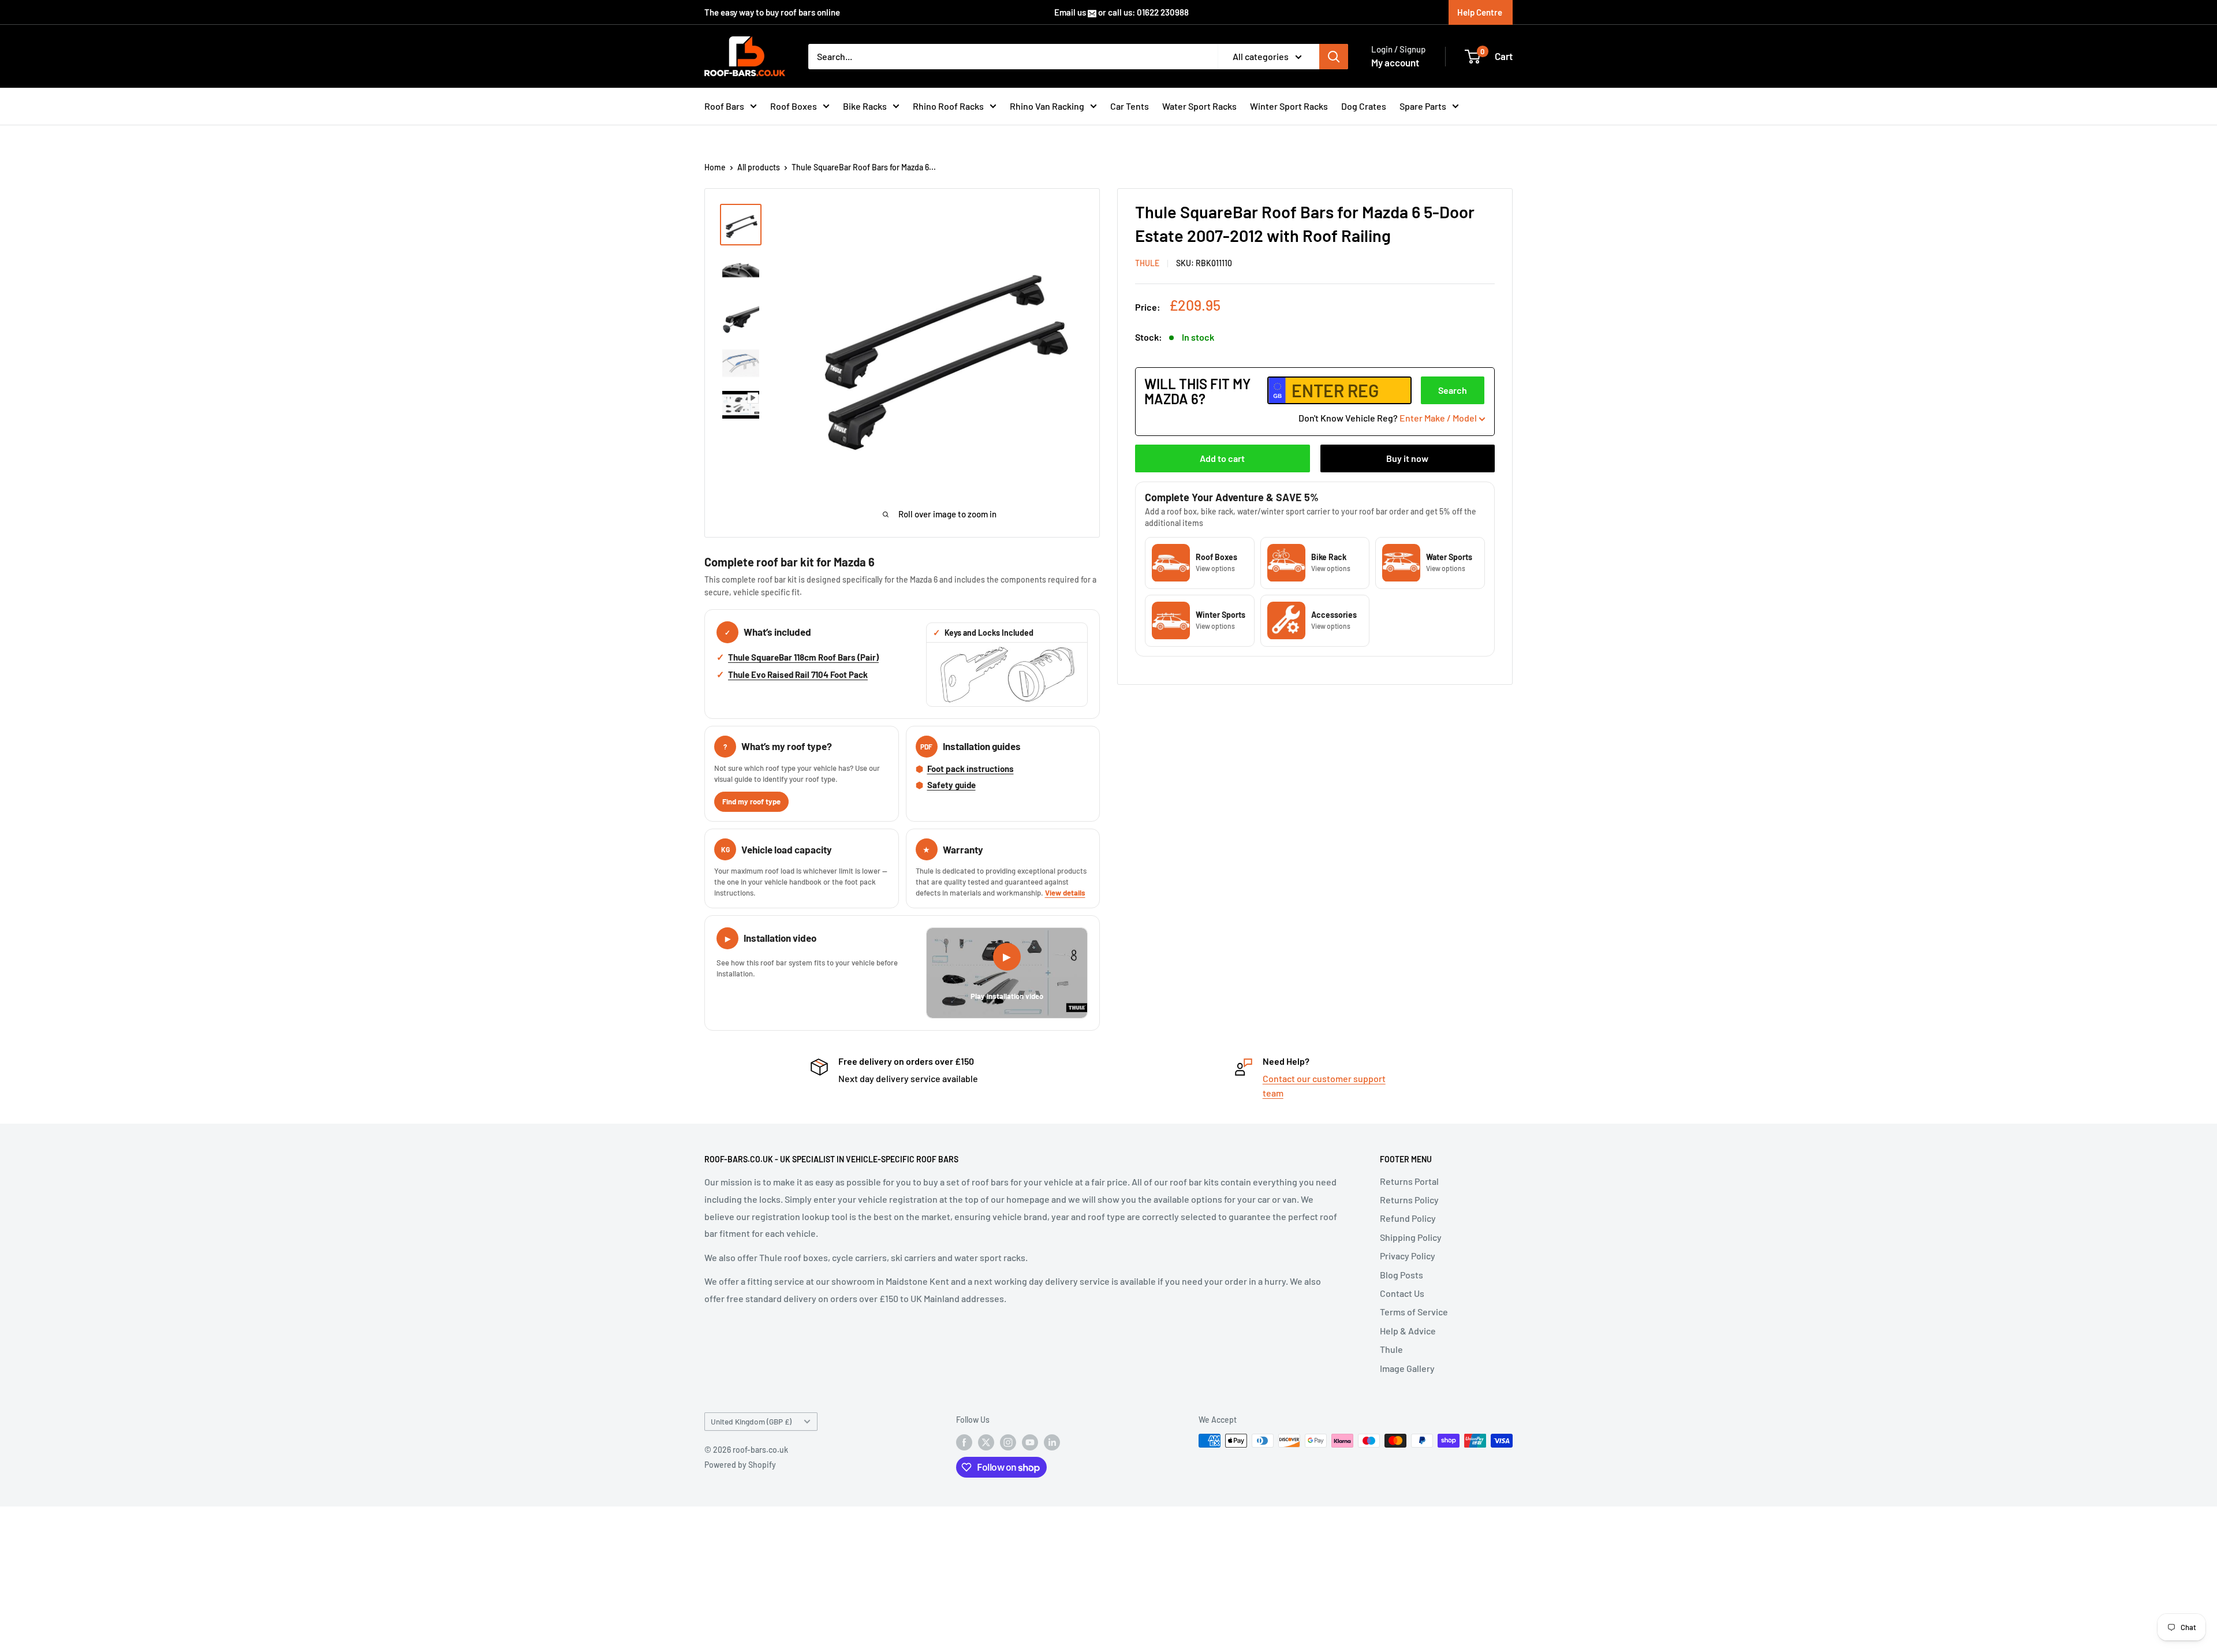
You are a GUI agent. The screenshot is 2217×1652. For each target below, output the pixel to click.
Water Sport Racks (1199, 106)
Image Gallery (1407, 1368)
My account (1395, 62)
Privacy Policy (1408, 1256)
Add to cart (1222, 458)
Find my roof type (751, 801)
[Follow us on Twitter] (986, 1442)
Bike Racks (865, 106)
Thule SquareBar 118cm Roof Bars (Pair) (803, 657)
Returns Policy (1409, 1200)
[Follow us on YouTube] (1030, 1442)
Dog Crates (1364, 106)
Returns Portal (1409, 1181)
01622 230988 (1163, 12)
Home (715, 167)
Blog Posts (1402, 1275)
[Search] (1334, 57)
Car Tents (1130, 106)
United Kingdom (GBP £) (751, 1421)
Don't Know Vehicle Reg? (1388, 418)
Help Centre (1480, 12)
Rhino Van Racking (1047, 106)
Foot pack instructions (971, 769)
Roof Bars (724, 106)
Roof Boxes (794, 106)
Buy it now (1407, 458)
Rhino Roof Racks (948, 106)
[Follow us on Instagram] (1008, 1442)
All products (759, 167)
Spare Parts (1423, 106)
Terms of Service (1414, 1312)
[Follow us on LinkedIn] (1052, 1442)
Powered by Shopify (740, 1465)
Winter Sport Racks (1289, 106)
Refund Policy (1408, 1218)
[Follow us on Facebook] (964, 1442)
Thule (1391, 1349)
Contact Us (1402, 1293)
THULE (1147, 263)
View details (1065, 893)
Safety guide (951, 785)
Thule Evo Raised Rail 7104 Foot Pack (798, 674)
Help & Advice (1408, 1331)
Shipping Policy (1411, 1237)
